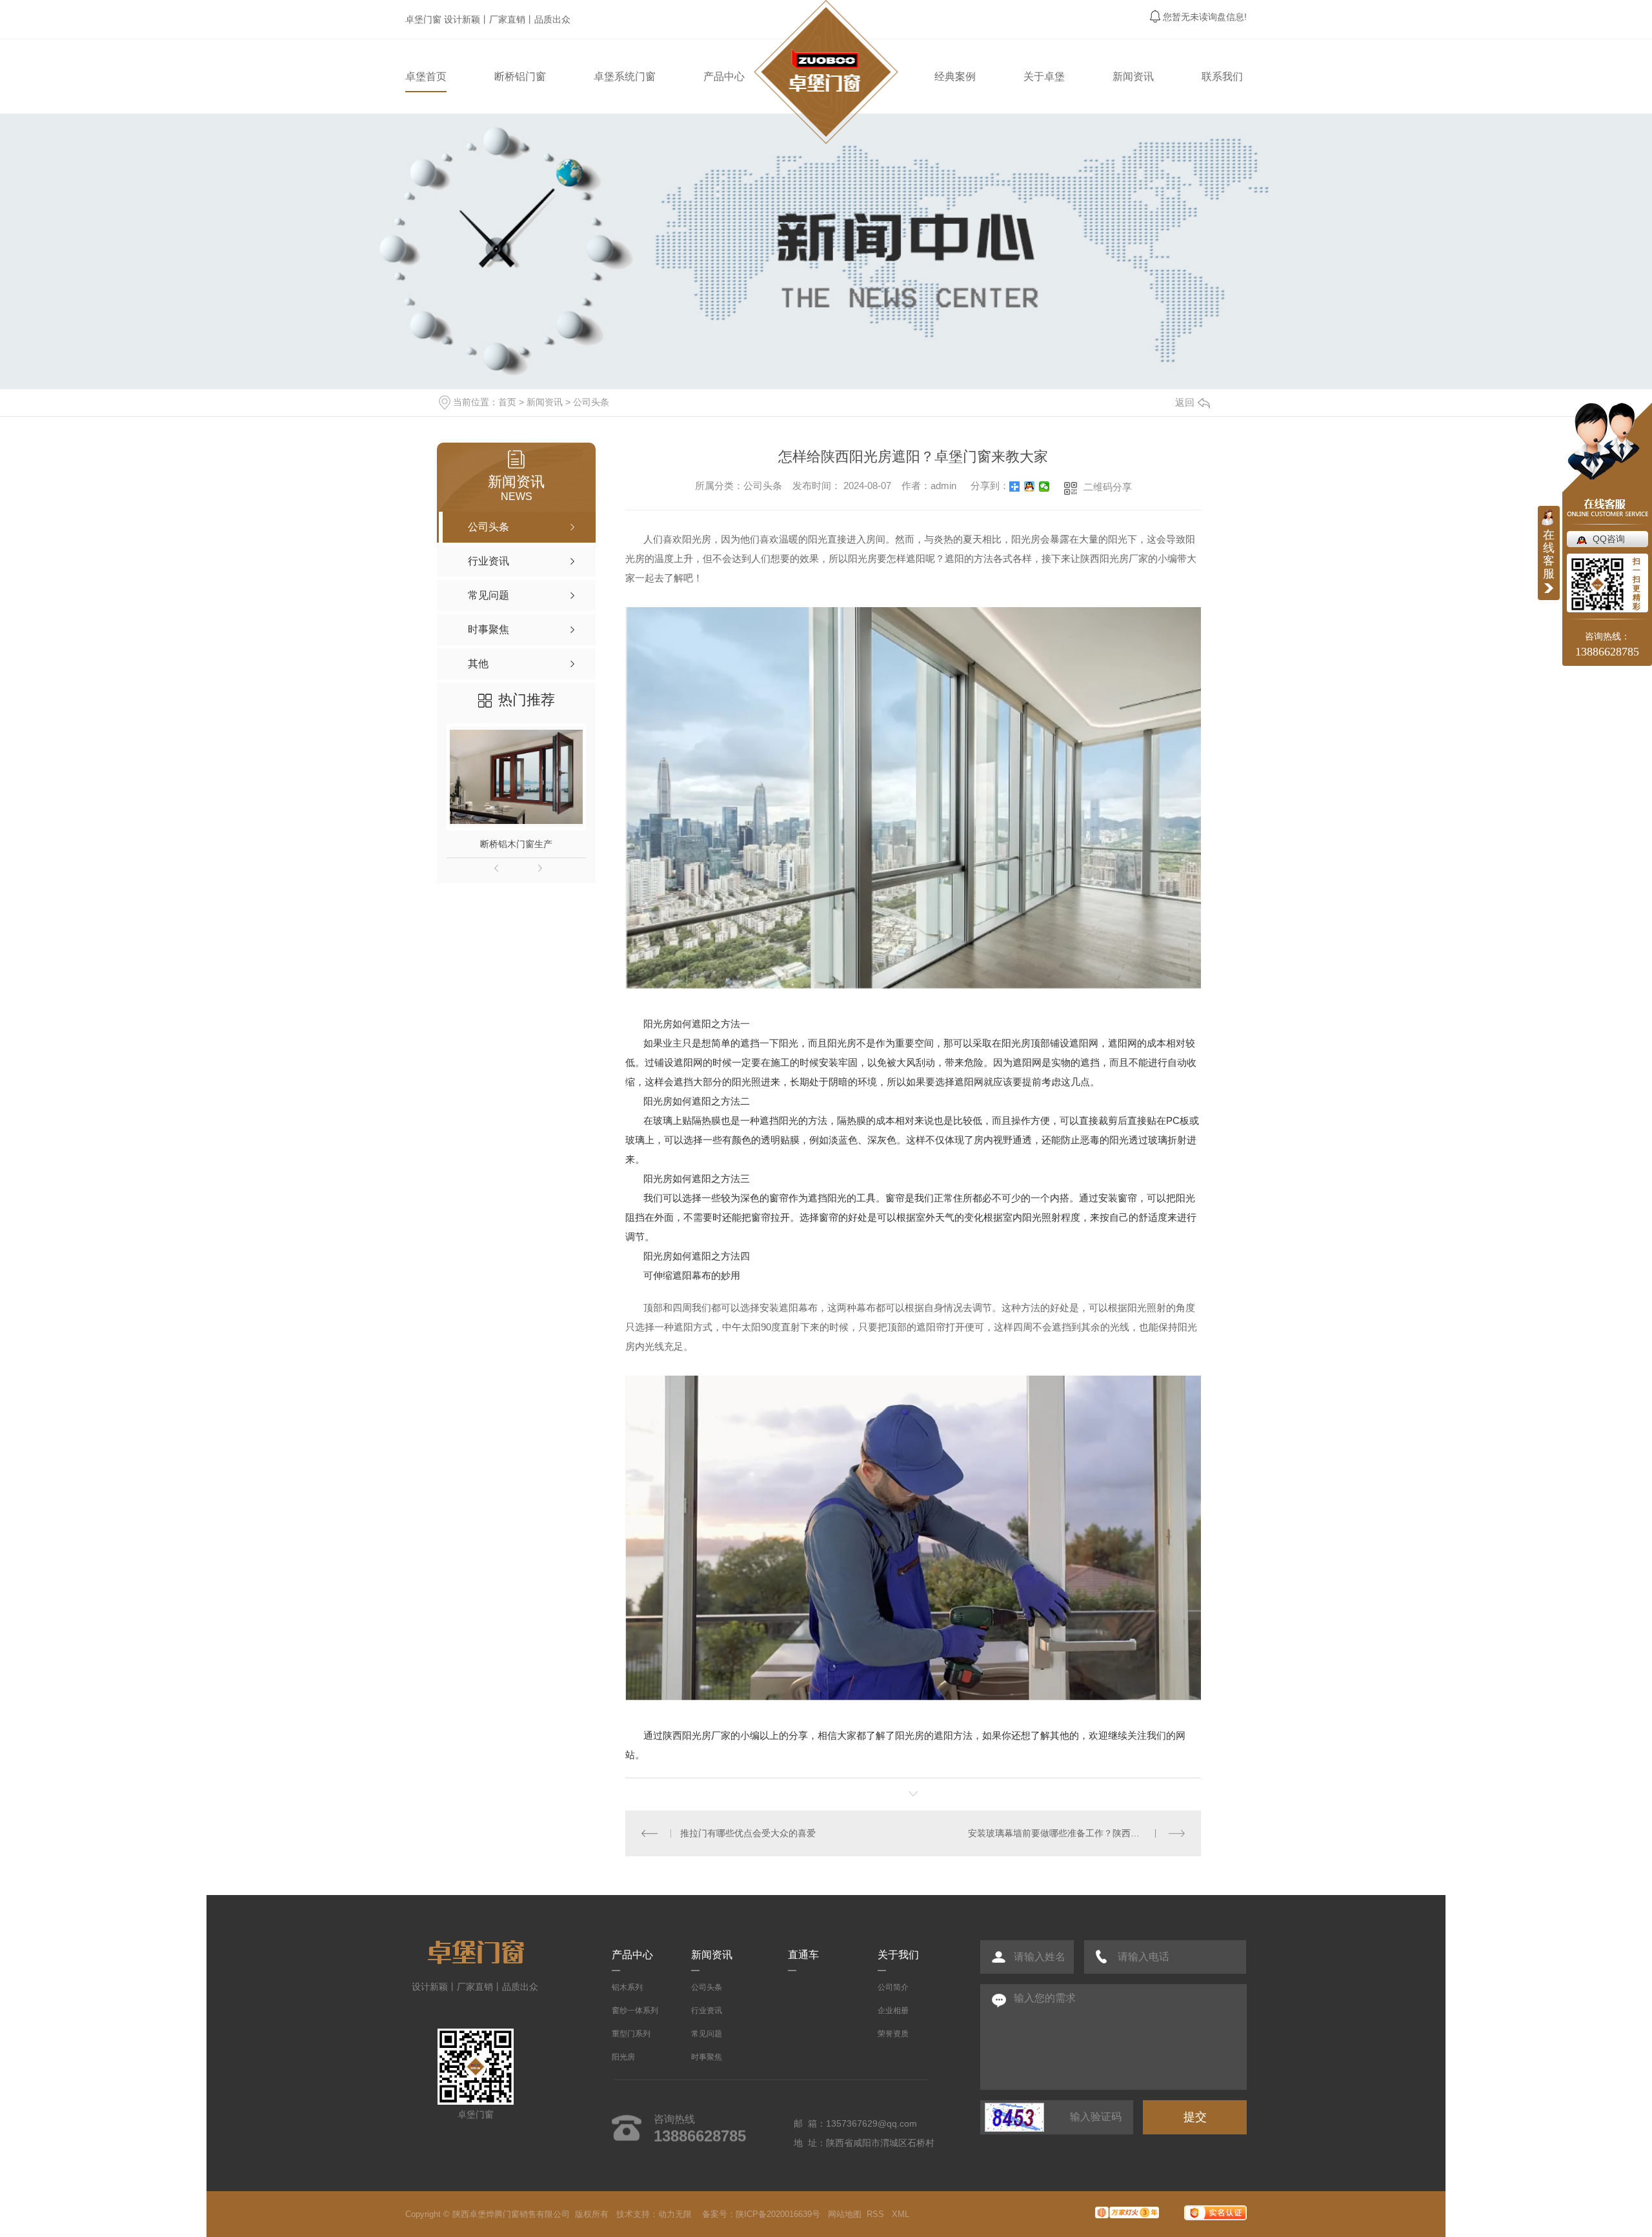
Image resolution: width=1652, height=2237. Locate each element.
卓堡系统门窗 (625, 76)
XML (902, 2214)
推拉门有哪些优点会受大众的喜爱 (748, 1833)
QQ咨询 (1609, 539)
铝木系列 (627, 1987)
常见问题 (707, 2034)
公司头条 (591, 402)
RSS (877, 2214)
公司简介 (893, 1987)
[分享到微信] (1044, 487)
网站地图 (845, 2214)
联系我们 (1222, 76)
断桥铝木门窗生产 (516, 844)
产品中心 (724, 76)
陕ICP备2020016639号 (778, 2214)
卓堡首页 (426, 76)
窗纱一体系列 (635, 2011)
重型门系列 (631, 2034)
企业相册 (893, 2011)
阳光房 (623, 2057)
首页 (507, 402)
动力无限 (675, 2214)
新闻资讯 (1133, 76)
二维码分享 (1108, 487)
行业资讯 (707, 2011)
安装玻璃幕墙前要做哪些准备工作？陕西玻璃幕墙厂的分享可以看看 (1076, 1833)
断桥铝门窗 (520, 76)
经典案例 (955, 76)
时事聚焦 (707, 2057)
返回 (1185, 402)
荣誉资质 (893, 2034)
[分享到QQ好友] (1030, 487)
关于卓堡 (1044, 76)
